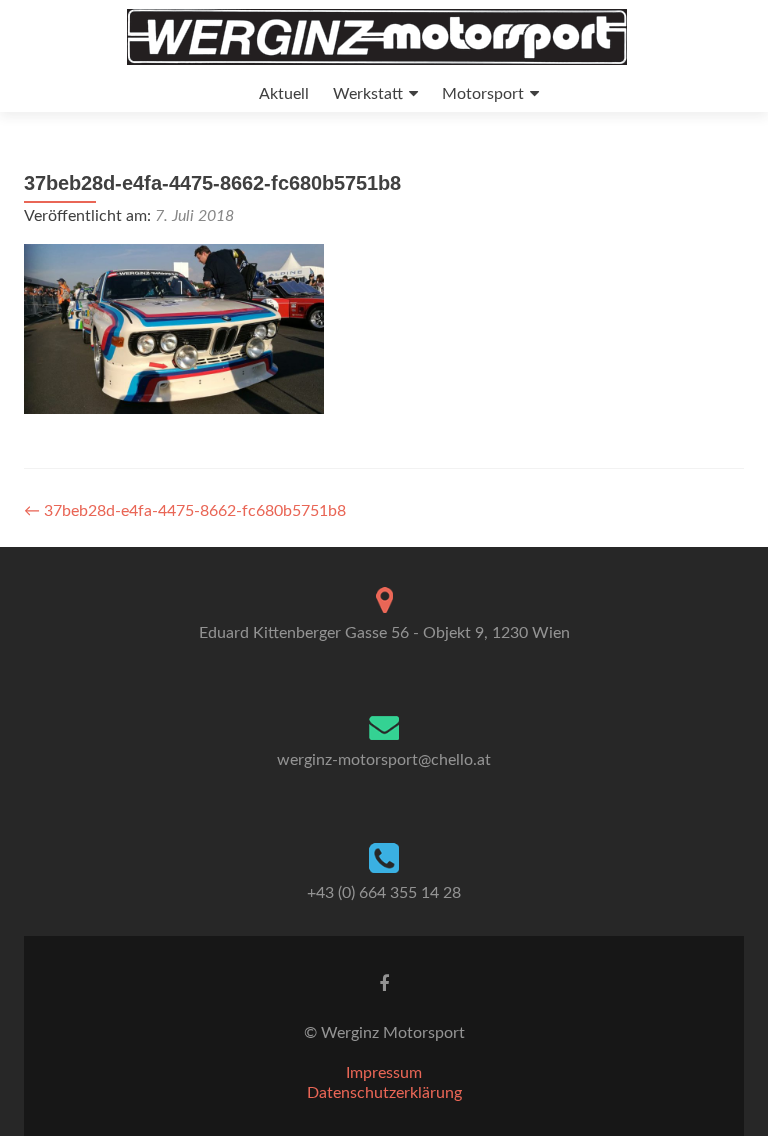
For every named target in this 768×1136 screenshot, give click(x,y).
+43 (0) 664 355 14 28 (384, 893)
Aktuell (284, 94)
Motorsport (483, 94)
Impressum (384, 1073)
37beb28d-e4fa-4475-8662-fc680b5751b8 (185, 511)
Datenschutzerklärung (384, 1093)
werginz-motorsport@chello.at (384, 760)
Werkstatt (368, 94)
